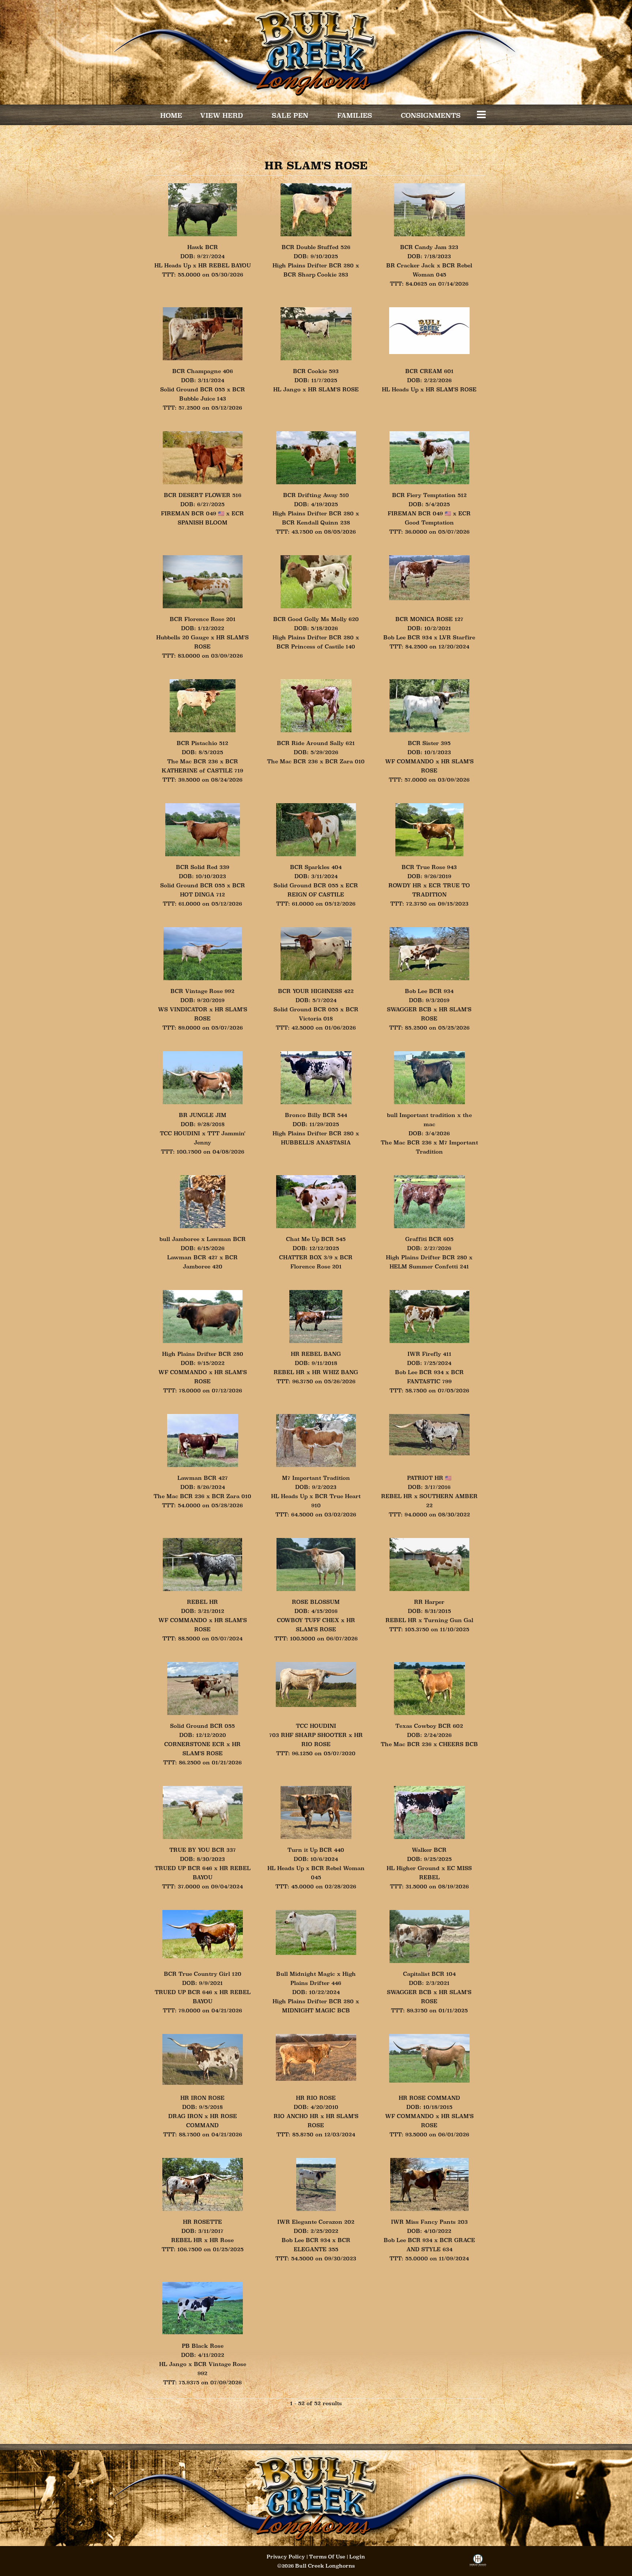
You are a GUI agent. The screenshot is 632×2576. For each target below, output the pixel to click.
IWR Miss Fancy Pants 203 (429, 2222)
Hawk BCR (203, 247)
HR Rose (222, 2240)
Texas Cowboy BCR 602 (429, 1726)
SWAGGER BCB (409, 1009)
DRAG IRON (185, 2116)
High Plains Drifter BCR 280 (313, 265)
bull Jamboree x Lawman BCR (203, 1239)
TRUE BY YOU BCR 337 (203, 1850)
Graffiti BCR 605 (429, 1239)
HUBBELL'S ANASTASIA (316, 1142)
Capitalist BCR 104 (429, 1974)
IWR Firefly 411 (429, 1354)
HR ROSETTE (202, 2222)
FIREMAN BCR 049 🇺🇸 (193, 513)
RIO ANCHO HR (296, 2116)
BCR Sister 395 (429, 743)
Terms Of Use (327, 2557)
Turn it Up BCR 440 (316, 1850)
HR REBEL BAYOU (225, 265)
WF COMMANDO (409, 761)
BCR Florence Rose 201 (203, 619)
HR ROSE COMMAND (429, 2098)
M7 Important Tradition (316, 1478)
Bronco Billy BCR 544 (316, 1115)
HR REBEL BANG (316, 1354)
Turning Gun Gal (449, 1620)
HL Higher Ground (414, 1868)
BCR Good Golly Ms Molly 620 (316, 619)
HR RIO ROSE (316, 2098)
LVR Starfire (457, 637)
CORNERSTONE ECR (194, 1744)
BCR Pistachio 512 (202, 743)
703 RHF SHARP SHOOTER (308, 1735)
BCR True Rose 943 (429, 867)
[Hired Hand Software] (478, 2563)
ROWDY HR (405, 885)
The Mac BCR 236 (193, 761)
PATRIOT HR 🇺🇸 (429, 1478)
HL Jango (287, 389)
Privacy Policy (286, 2557)
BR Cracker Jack (411, 265)
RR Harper (429, 1602)
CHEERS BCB (458, 1744)
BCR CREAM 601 (429, 371)
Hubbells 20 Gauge (183, 637)
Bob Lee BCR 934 (408, 637)
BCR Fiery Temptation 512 (429, 495)
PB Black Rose (203, 2346)
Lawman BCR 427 (192, 1257)
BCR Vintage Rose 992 (202, 991)
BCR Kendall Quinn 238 (316, 522)
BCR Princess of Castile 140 (316, 646)
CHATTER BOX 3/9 (306, 1257)
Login (357, 2557)
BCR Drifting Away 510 (316, 495)
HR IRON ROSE (202, 2098)
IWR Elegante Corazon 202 (316, 2222)
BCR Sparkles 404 (316, 867)
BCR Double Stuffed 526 (316, 247)
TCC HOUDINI (180, 1133)
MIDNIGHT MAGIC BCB (316, 2010)
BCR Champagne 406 (203, 371)
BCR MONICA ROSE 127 (429, 619)
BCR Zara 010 (345, 761)
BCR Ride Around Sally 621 (316, 743)
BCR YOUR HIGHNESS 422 (316, 991)
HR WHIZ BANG (335, 1372)
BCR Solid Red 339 (203, 867)
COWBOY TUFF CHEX (308, 1620)
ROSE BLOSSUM (316, 1602)
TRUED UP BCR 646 (183, 1868)
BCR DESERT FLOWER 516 (203, 495)
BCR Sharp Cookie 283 (316, 274)
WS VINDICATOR (183, 1009)
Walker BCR (429, 1850)
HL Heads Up (173, 265)
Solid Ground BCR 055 (193, 389)
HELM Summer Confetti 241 (429, 1266)
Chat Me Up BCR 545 (316, 1239)
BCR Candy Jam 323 (429, 247)
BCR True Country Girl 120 (203, 1974)
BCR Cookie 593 (316, 371)
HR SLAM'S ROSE (333, 389)
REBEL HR (289, 1372)
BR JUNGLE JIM (203, 1115)
